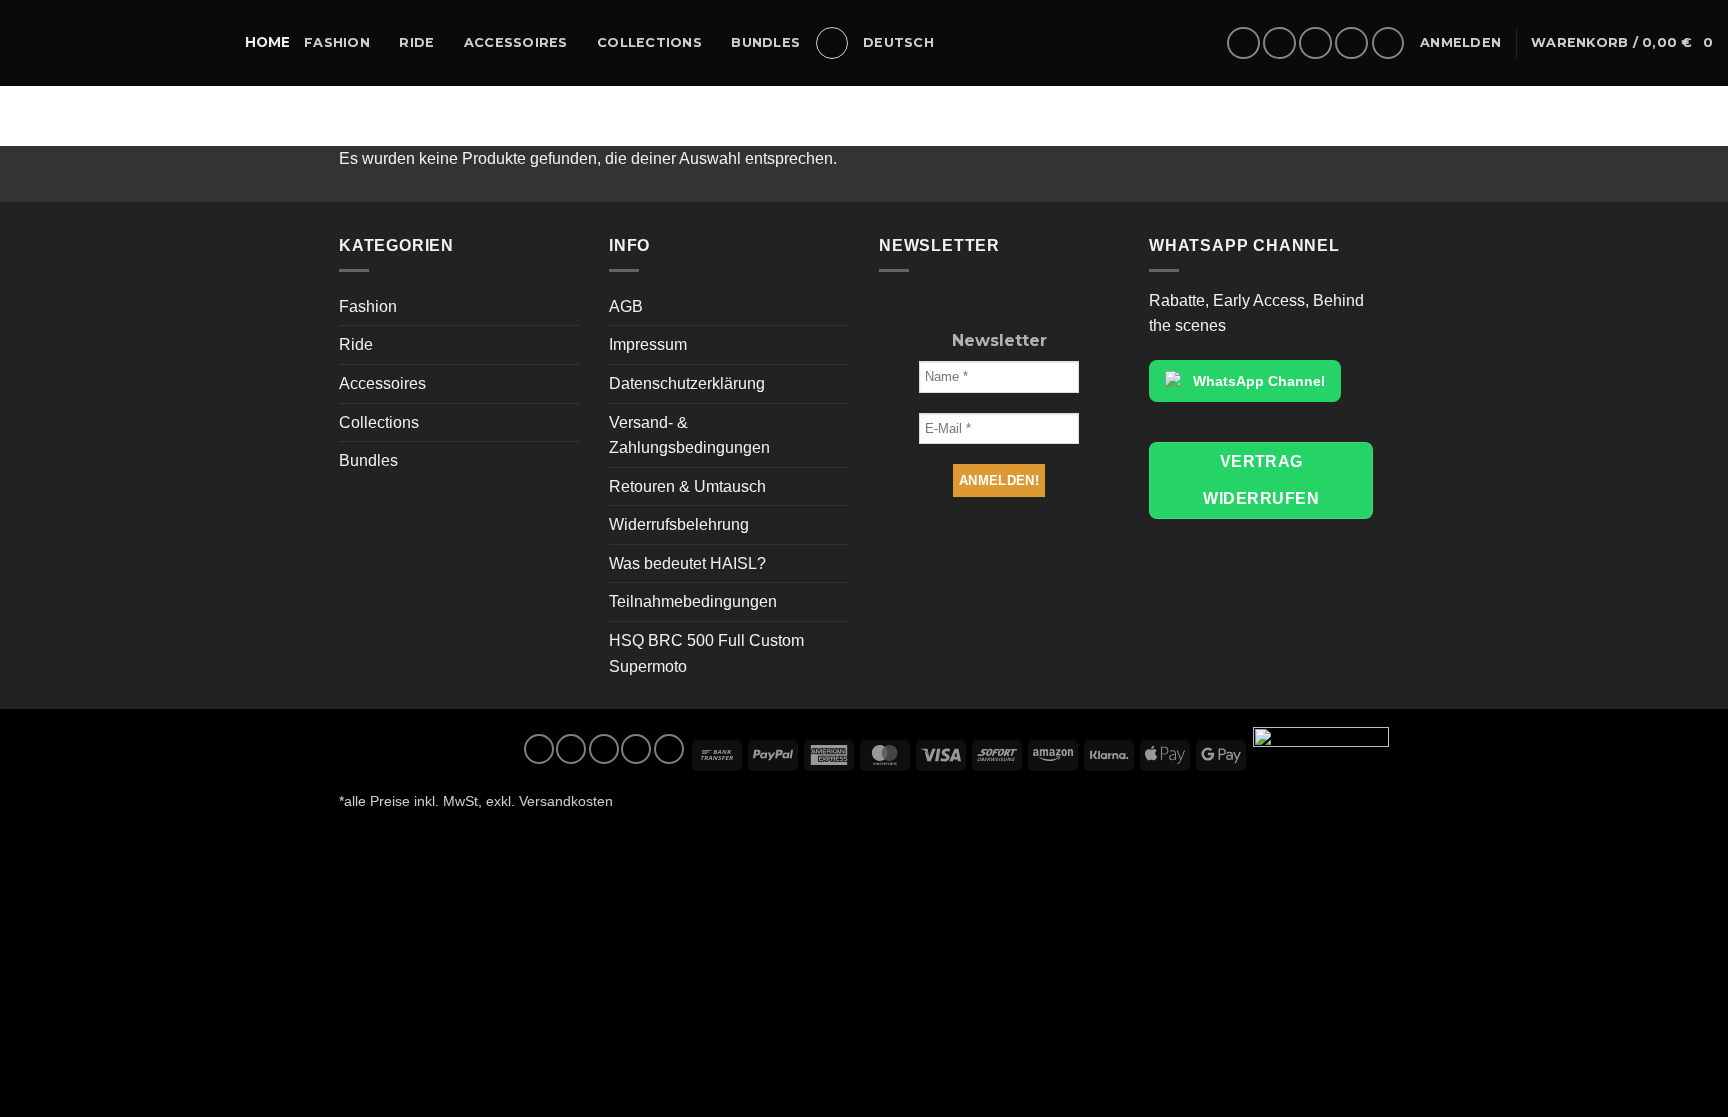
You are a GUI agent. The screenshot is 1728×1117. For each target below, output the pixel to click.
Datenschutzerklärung (687, 383)
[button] (1460, 43)
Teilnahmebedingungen (693, 601)
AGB (626, 306)
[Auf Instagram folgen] (1279, 43)
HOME (267, 42)
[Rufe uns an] (1351, 43)
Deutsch (898, 42)
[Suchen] (832, 43)
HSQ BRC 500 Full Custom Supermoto (706, 653)
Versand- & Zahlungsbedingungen (689, 435)
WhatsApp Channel (1259, 381)
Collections (649, 42)
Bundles (765, 42)
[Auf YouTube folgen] (1388, 43)
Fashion (337, 42)
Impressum (648, 344)
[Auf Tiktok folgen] (1315, 43)
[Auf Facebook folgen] (1243, 43)
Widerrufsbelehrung (679, 524)
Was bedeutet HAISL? (687, 563)
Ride (416, 42)
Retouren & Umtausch (687, 486)
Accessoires (516, 42)
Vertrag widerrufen (1261, 480)
